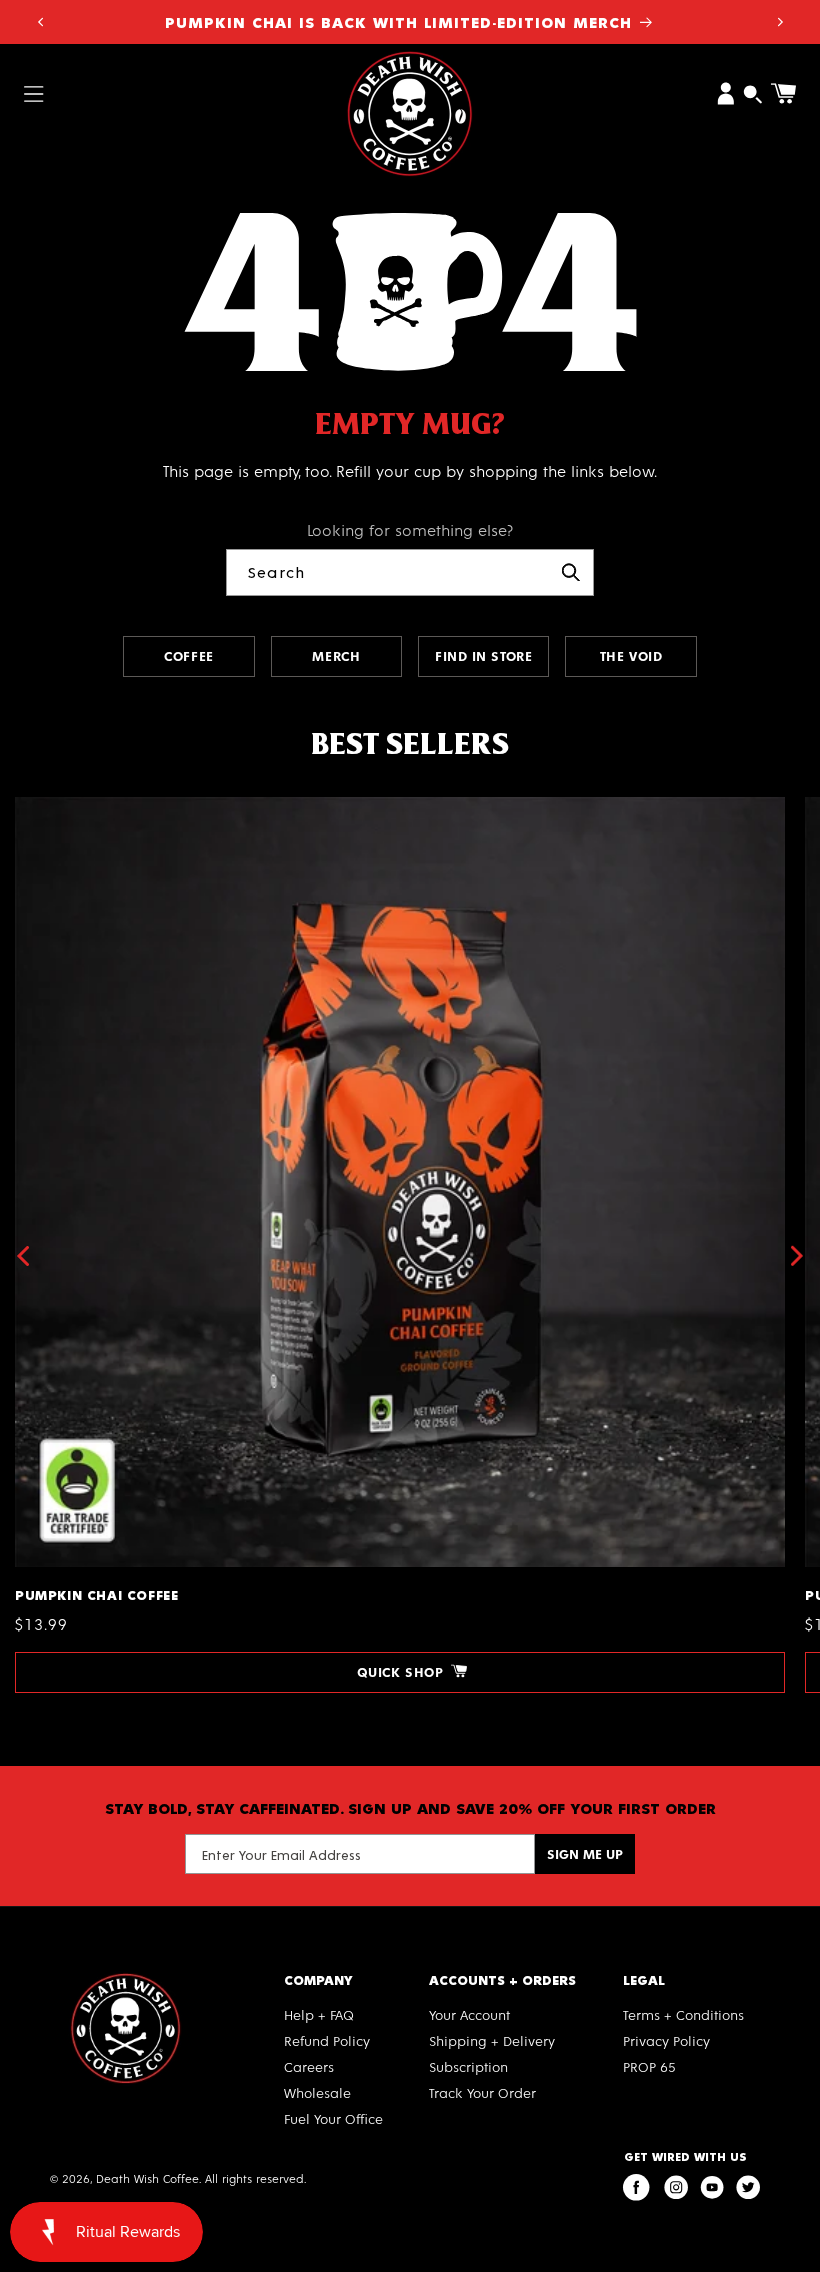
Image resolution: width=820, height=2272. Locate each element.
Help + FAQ (319, 2014)
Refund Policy (327, 2040)
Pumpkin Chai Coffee (96, 805)
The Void (631, 655)
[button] (34, 93)
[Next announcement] (780, 22)
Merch (336, 655)
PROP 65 (649, 2066)
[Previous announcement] (40, 22)
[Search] (571, 572)
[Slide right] (798, 1256)
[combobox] (410, 572)
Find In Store (483, 655)
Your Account (469, 2014)
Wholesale (317, 2092)
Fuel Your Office (333, 2118)
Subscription (468, 2066)
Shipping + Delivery (492, 2040)
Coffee (188, 655)
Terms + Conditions (683, 2014)
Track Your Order (482, 2092)
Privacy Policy (666, 2040)
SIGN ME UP (585, 1853)
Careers (309, 2066)
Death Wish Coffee (147, 2178)
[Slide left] (22, 1256)
